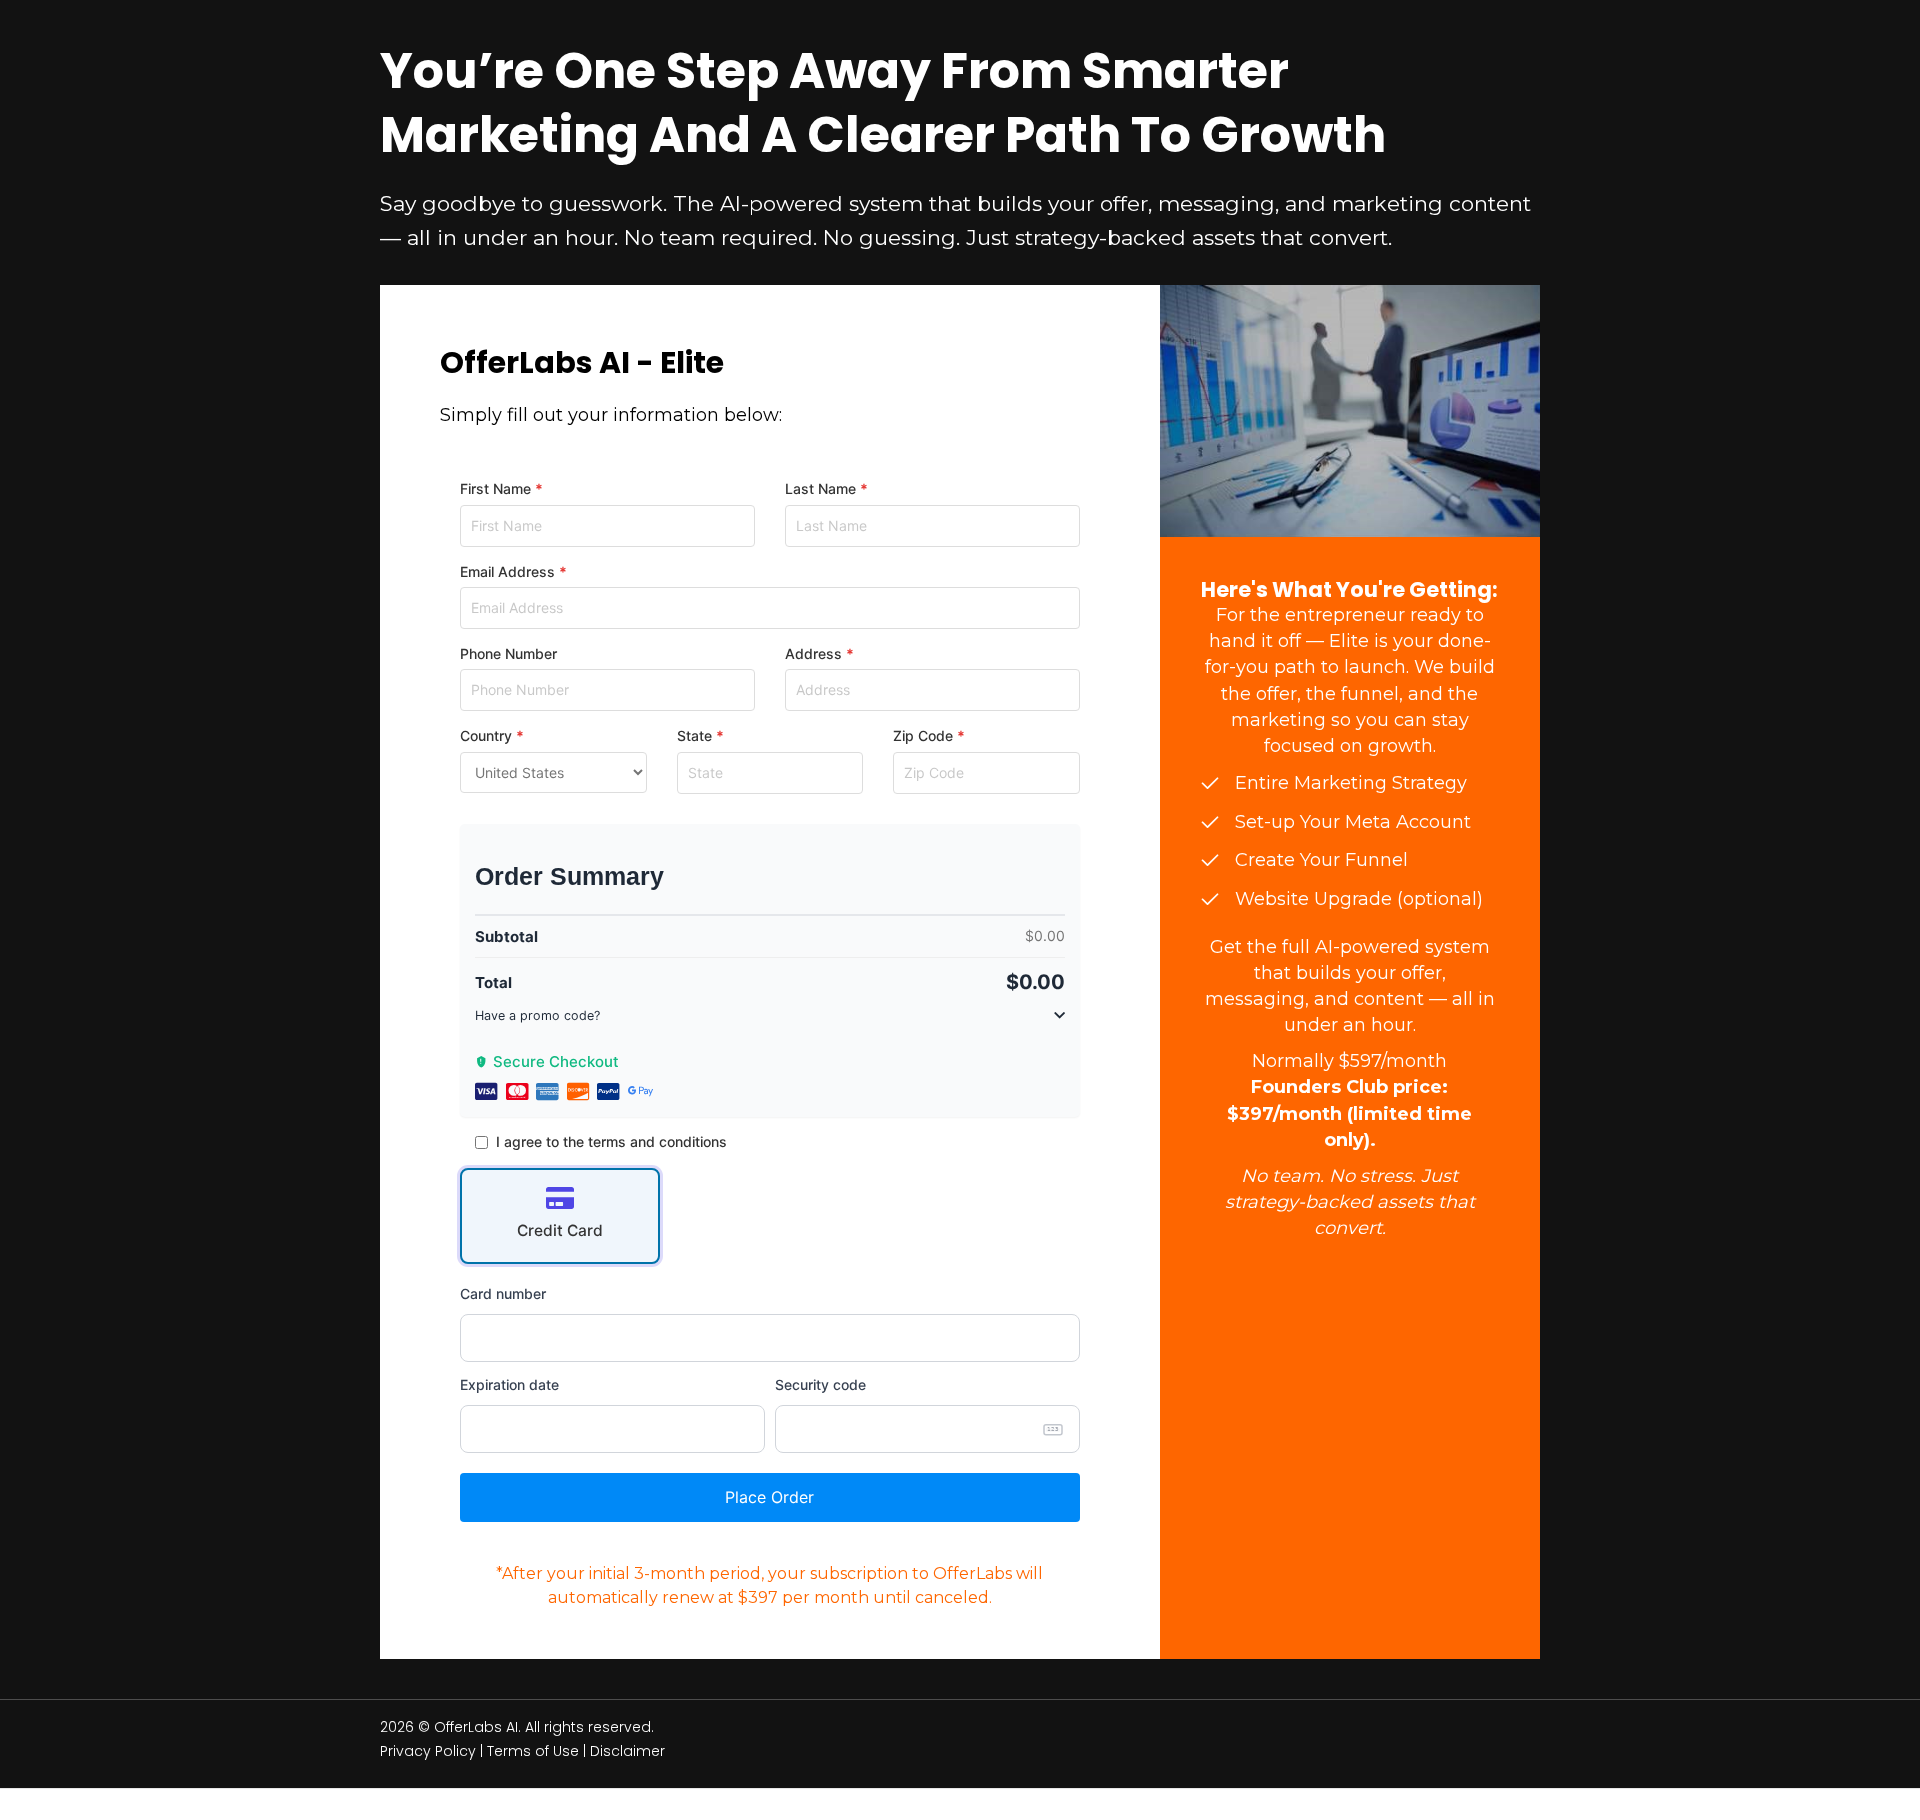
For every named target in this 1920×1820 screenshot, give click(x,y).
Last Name (820, 488)
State (694, 735)
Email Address (507, 571)
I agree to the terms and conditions (611, 1141)
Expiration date (509, 1384)
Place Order (769, 1497)
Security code (820, 1384)
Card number (503, 1293)
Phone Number (508, 653)
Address (813, 653)
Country (486, 735)
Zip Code (923, 735)
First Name (495, 488)
